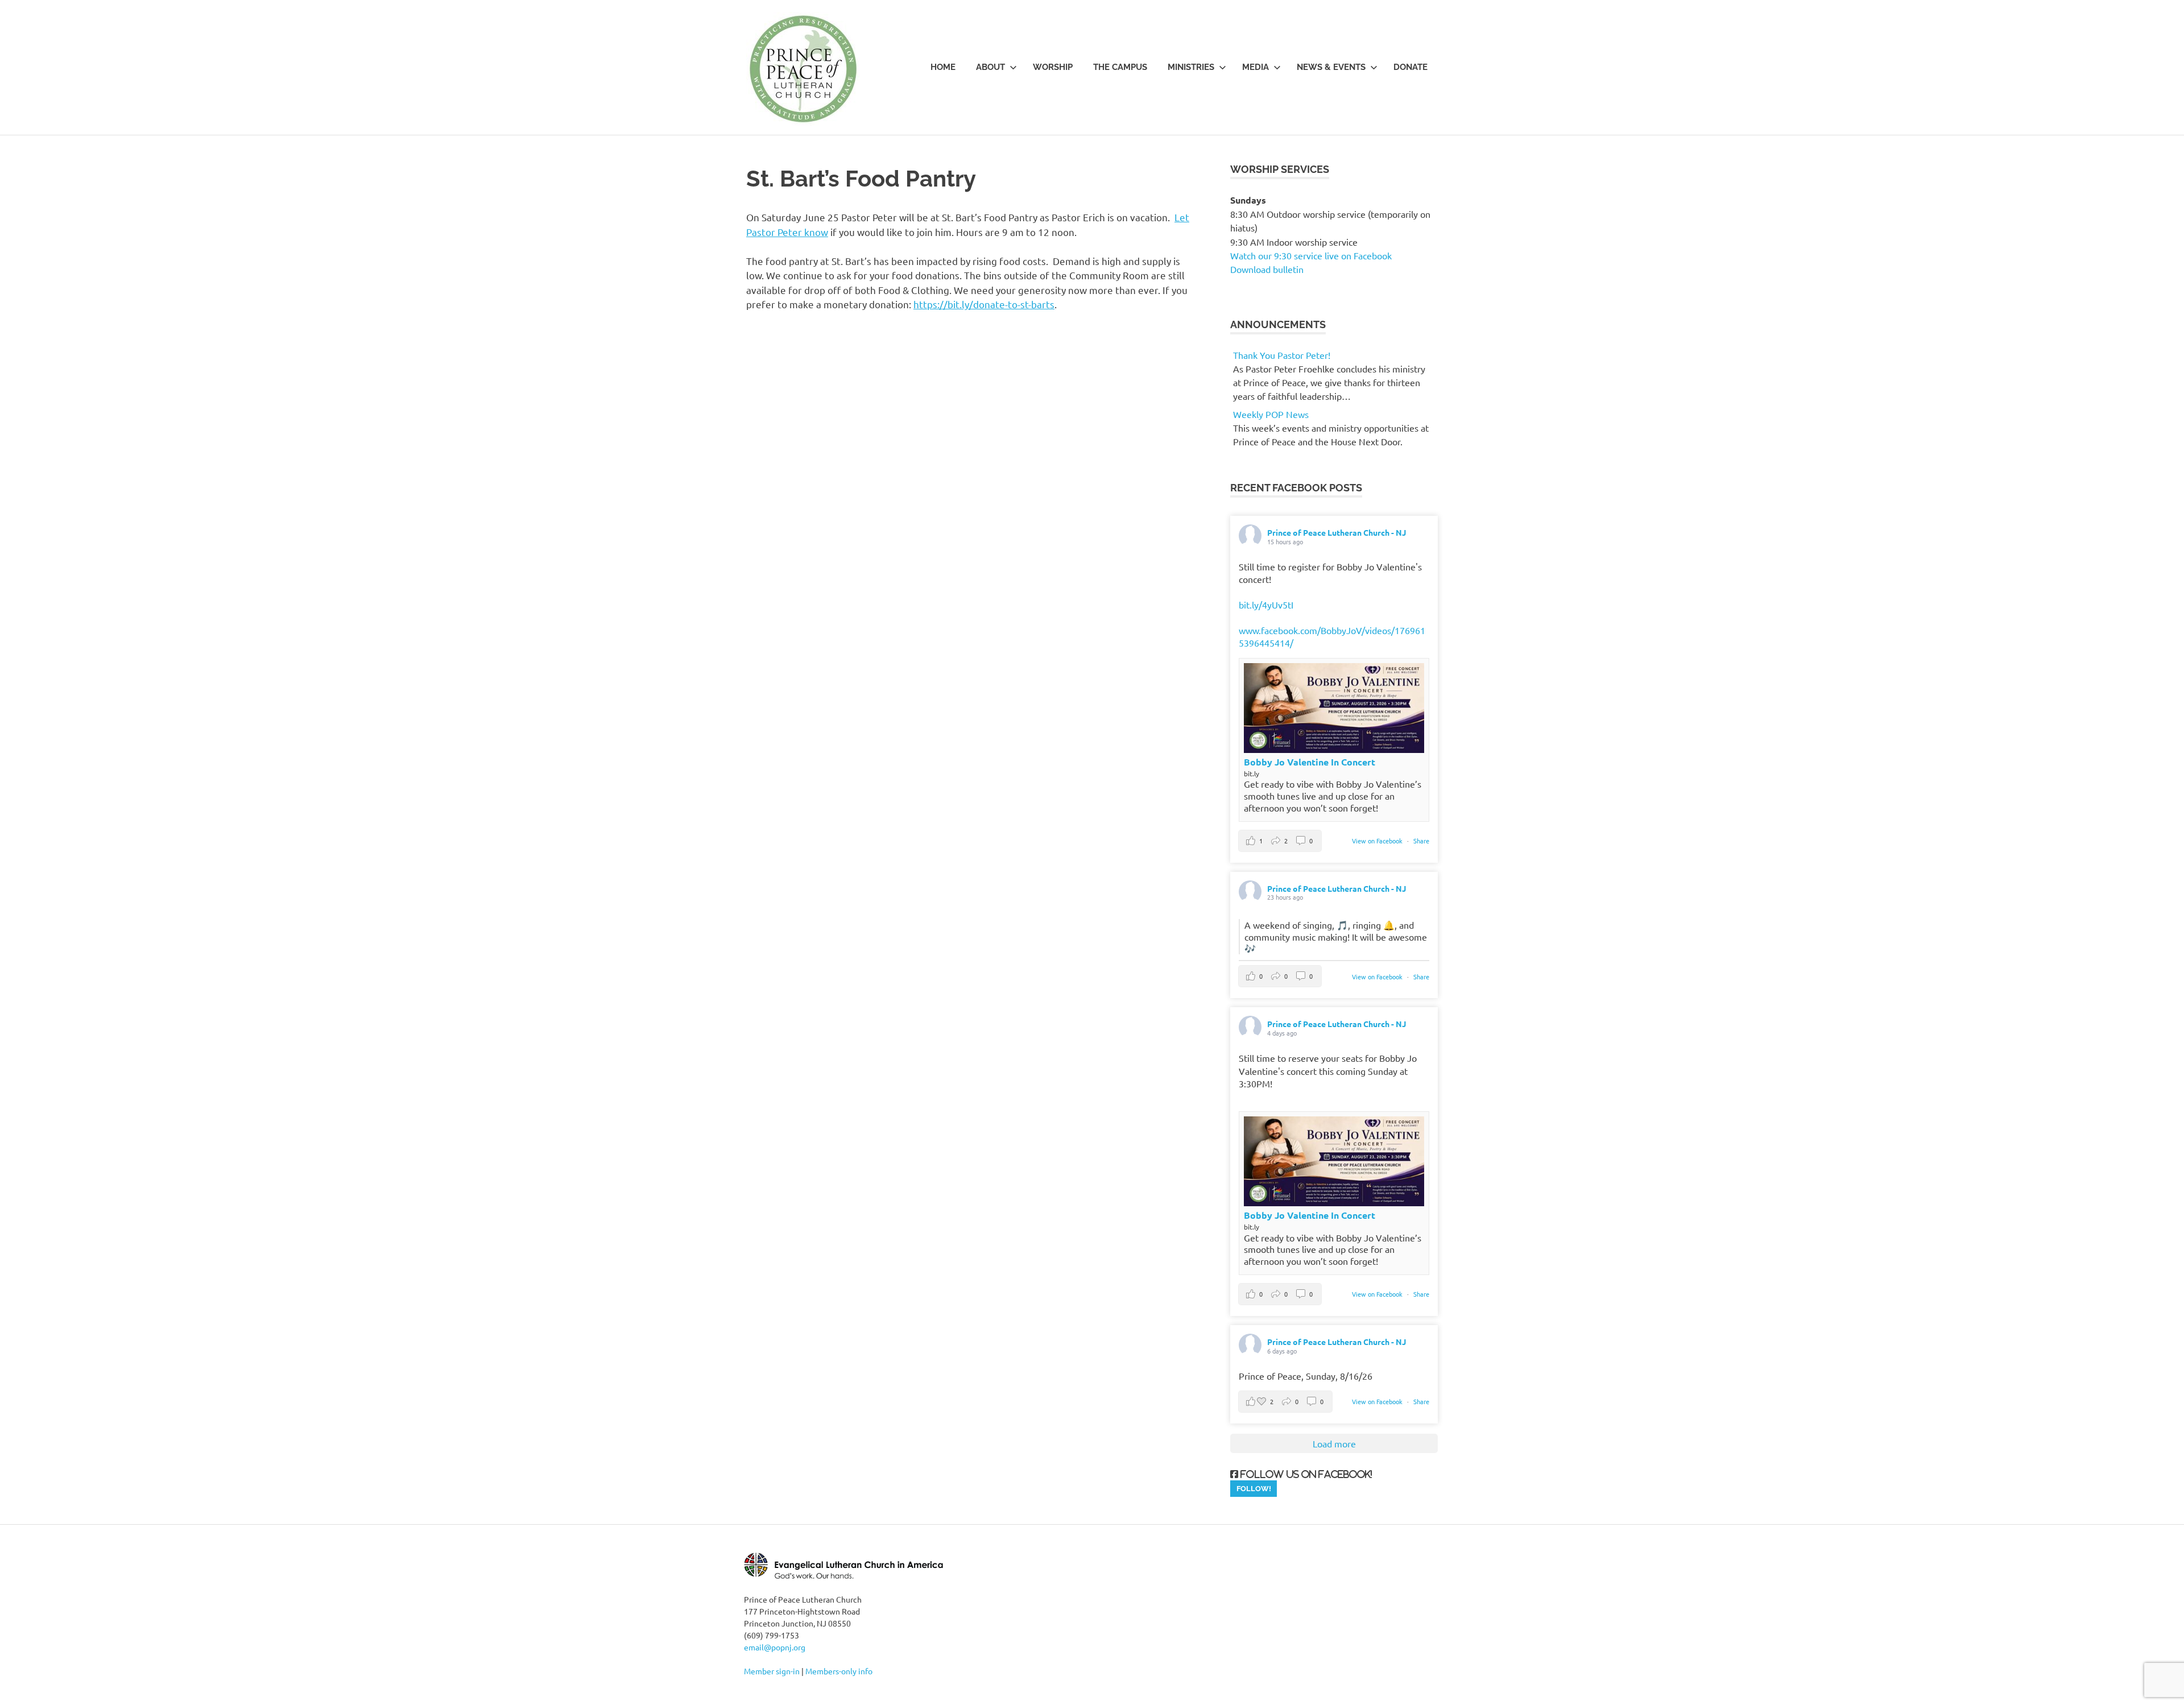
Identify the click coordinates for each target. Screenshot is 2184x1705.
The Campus (1120, 67)
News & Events (1331, 67)
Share (1421, 841)
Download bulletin (1267, 269)
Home (943, 67)
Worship (1053, 67)
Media (1256, 67)
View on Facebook (1378, 841)
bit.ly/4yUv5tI (1266, 605)
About (990, 67)
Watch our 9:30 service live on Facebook (1312, 255)
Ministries (1191, 67)
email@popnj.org (775, 1647)
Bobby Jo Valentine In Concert (1310, 762)
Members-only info (839, 1671)
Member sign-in (772, 1671)
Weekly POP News (1271, 414)
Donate (1410, 67)
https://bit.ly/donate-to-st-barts (984, 304)
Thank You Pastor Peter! (1282, 355)
